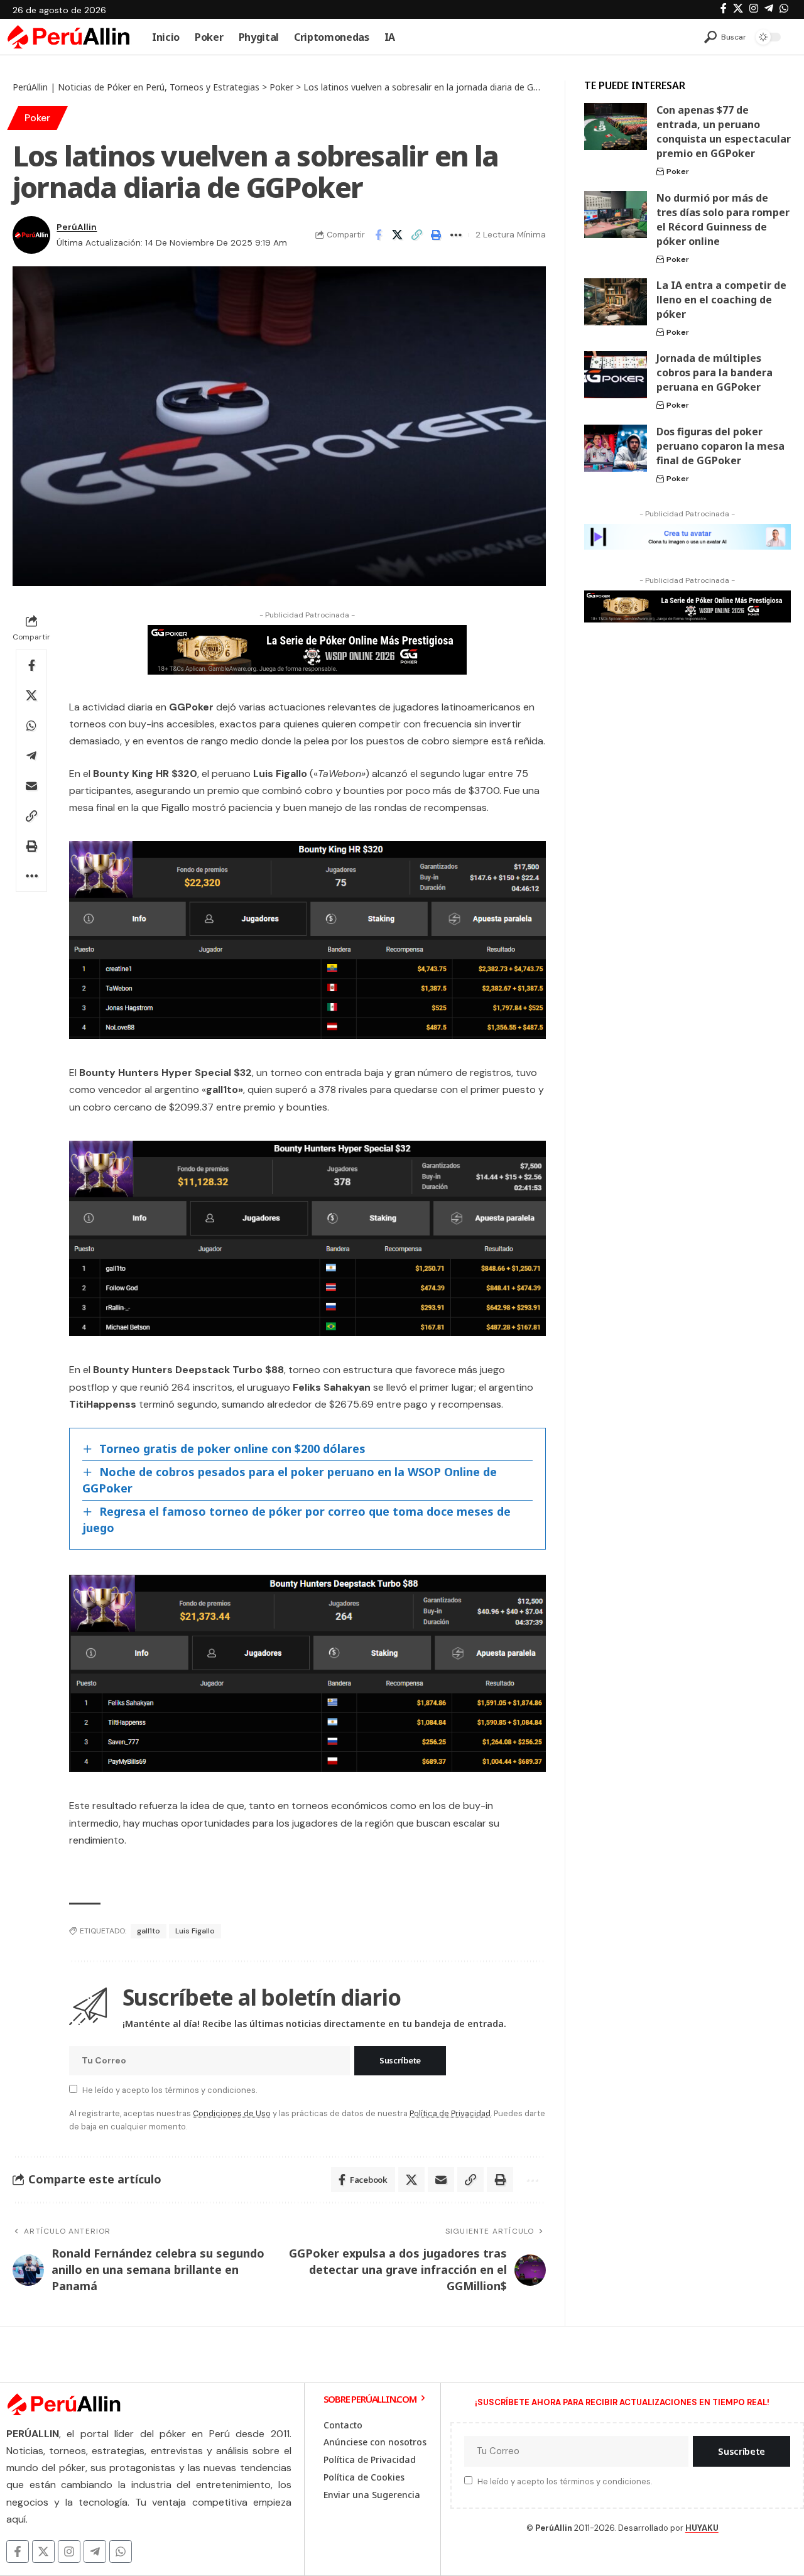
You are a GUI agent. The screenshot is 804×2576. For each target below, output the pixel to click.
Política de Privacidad (450, 2113)
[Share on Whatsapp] (31, 726)
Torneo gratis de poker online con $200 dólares (232, 1448)
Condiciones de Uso (232, 2113)
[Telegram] (769, 8)
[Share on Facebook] (378, 235)
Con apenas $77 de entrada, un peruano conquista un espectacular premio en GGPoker (724, 132)
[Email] (31, 786)
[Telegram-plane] (95, 2552)
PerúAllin (77, 227)
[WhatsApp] (784, 8)
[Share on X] (398, 235)
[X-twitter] (43, 2552)
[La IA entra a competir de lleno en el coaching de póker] (616, 302)
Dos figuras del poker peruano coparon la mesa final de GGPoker (720, 446)
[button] (725, 37)
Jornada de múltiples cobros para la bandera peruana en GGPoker (714, 372)
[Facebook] (724, 8)
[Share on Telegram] (31, 756)
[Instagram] (754, 8)
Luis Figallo (195, 1931)
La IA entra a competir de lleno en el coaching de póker (721, 300)
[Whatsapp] (121, 2552)
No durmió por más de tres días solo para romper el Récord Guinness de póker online (723, 220)
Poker (37, 118)
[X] (738, 8)
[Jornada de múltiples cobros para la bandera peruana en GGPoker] (616, 375)
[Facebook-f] (18, 2552)
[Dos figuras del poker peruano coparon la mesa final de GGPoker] (616, 448)
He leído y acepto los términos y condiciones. (170, 2090)
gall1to (149, 1931)
